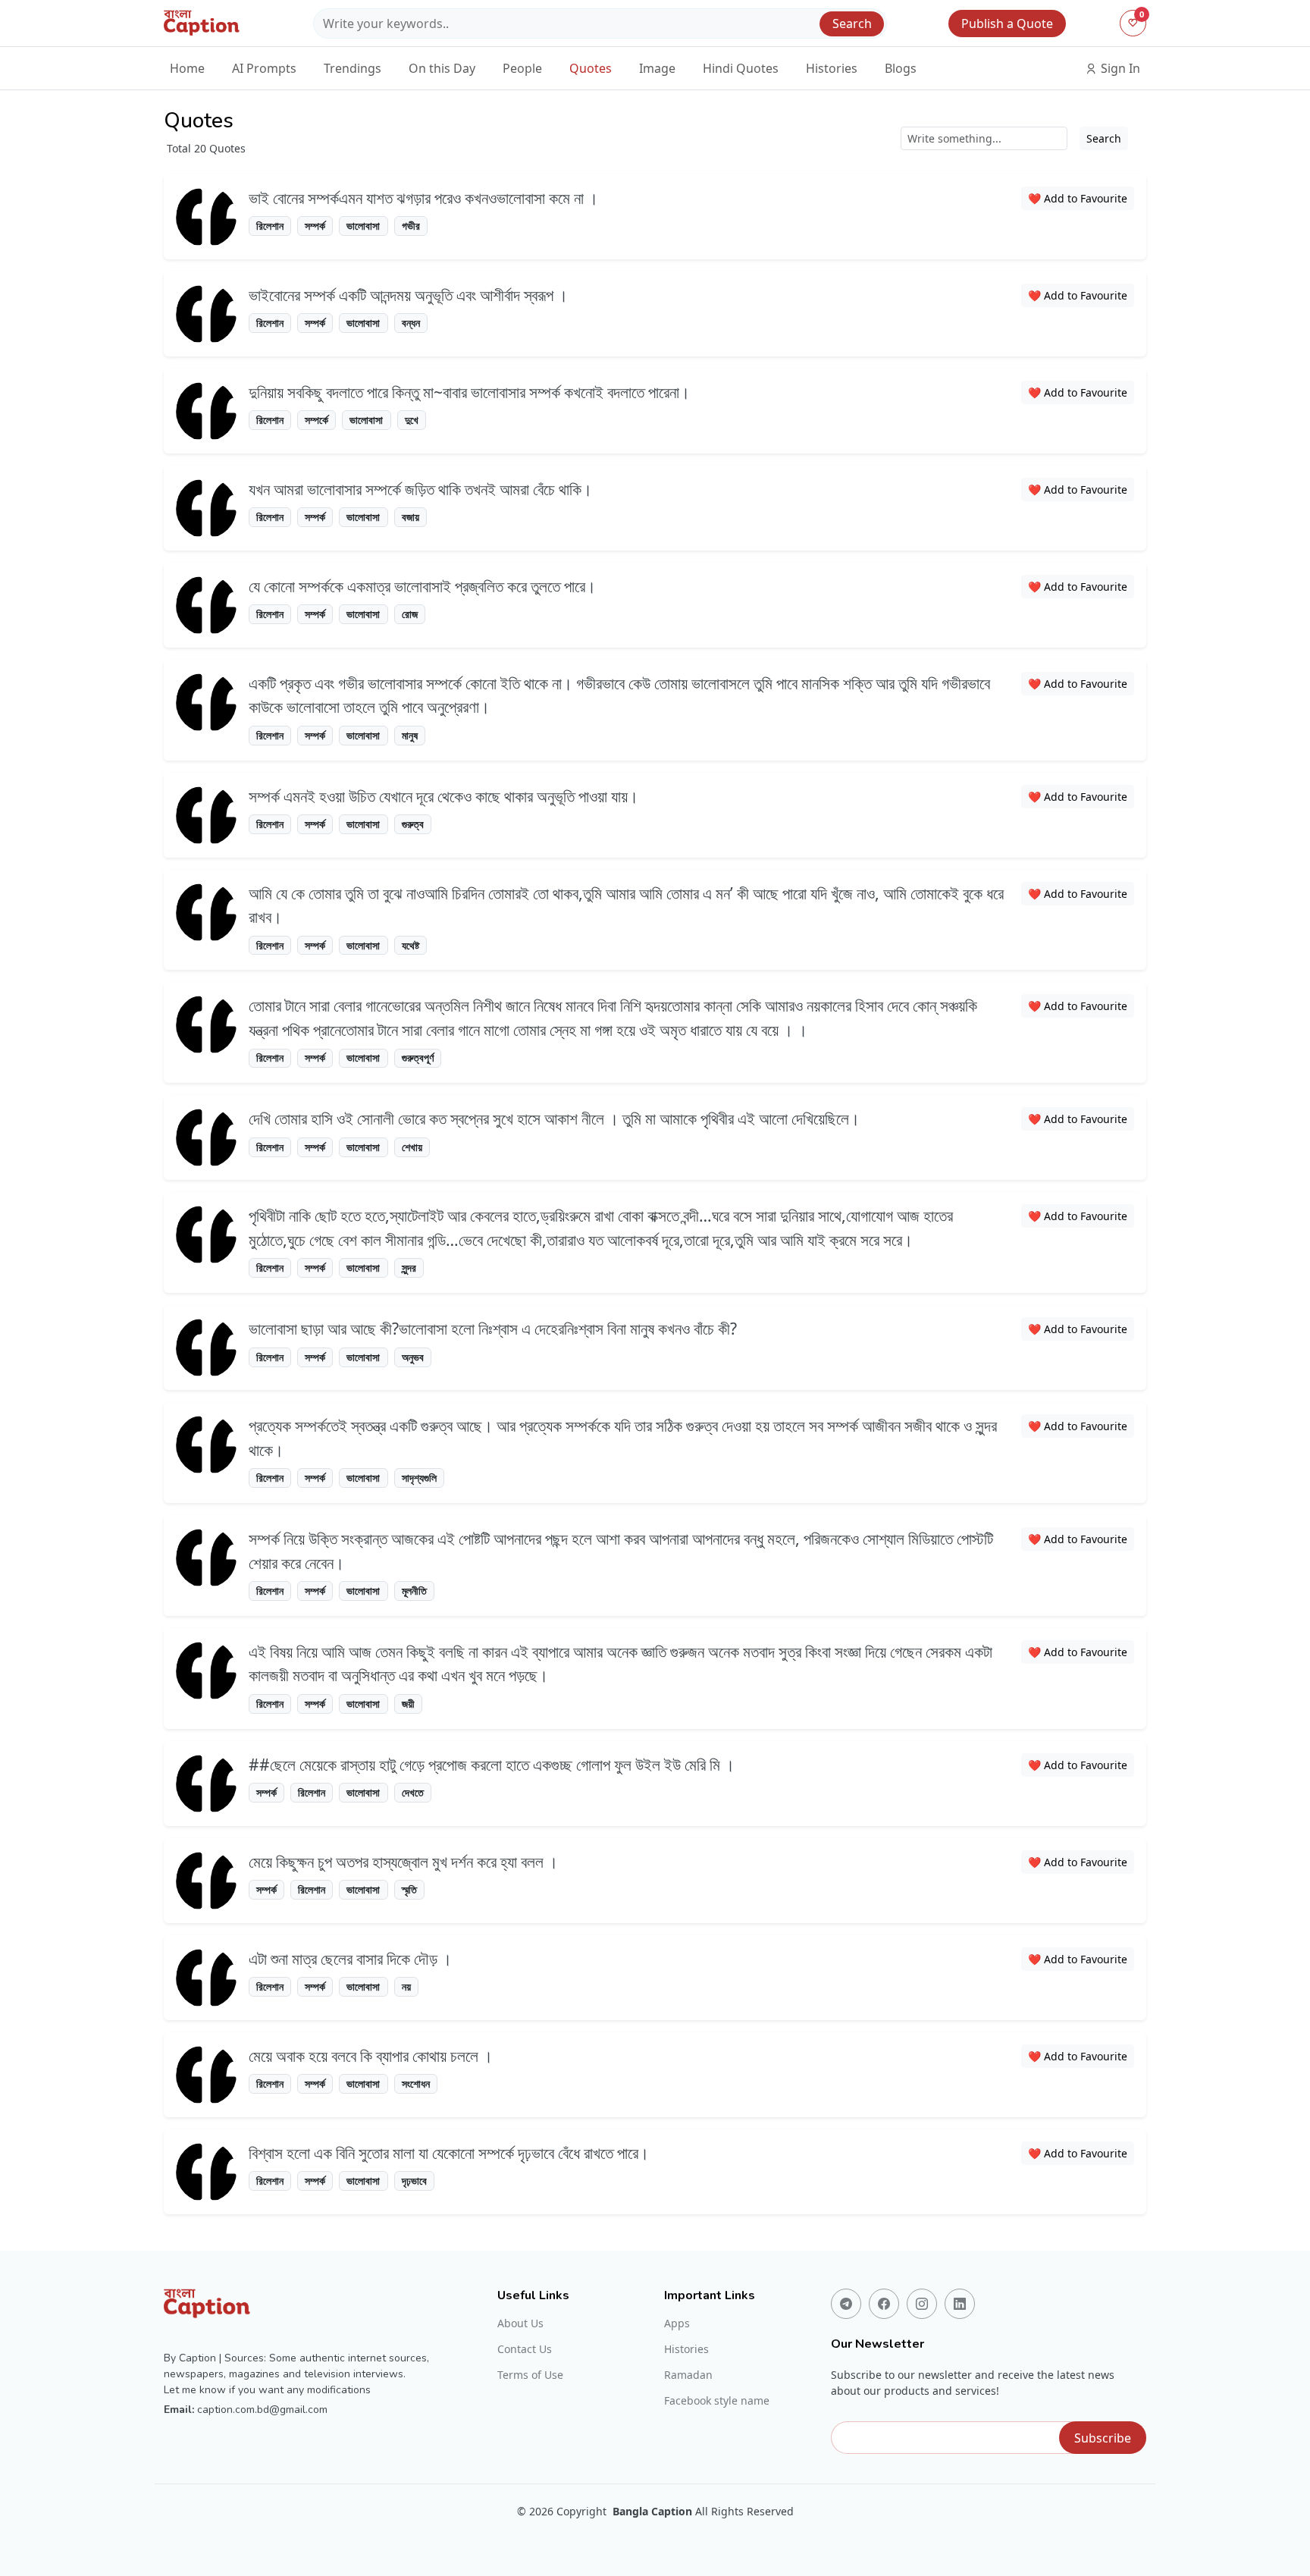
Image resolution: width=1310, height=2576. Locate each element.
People (522, 68)
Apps (677, 2323)
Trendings (353, 68)
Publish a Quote (1007, 24)
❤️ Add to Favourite (1078, 198)
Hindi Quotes (741, 68)
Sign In (1119, 68)
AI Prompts (264, 68)
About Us (520, 2323)
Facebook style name (717, 2401)
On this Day (442, 68)
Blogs (901, 68)
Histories (832, 68)
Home (187, 68)
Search (852, 24)
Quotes (591, 68)
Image (657, 68)
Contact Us (525, 2349)
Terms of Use (530, 2375)
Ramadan (688, 2375)
